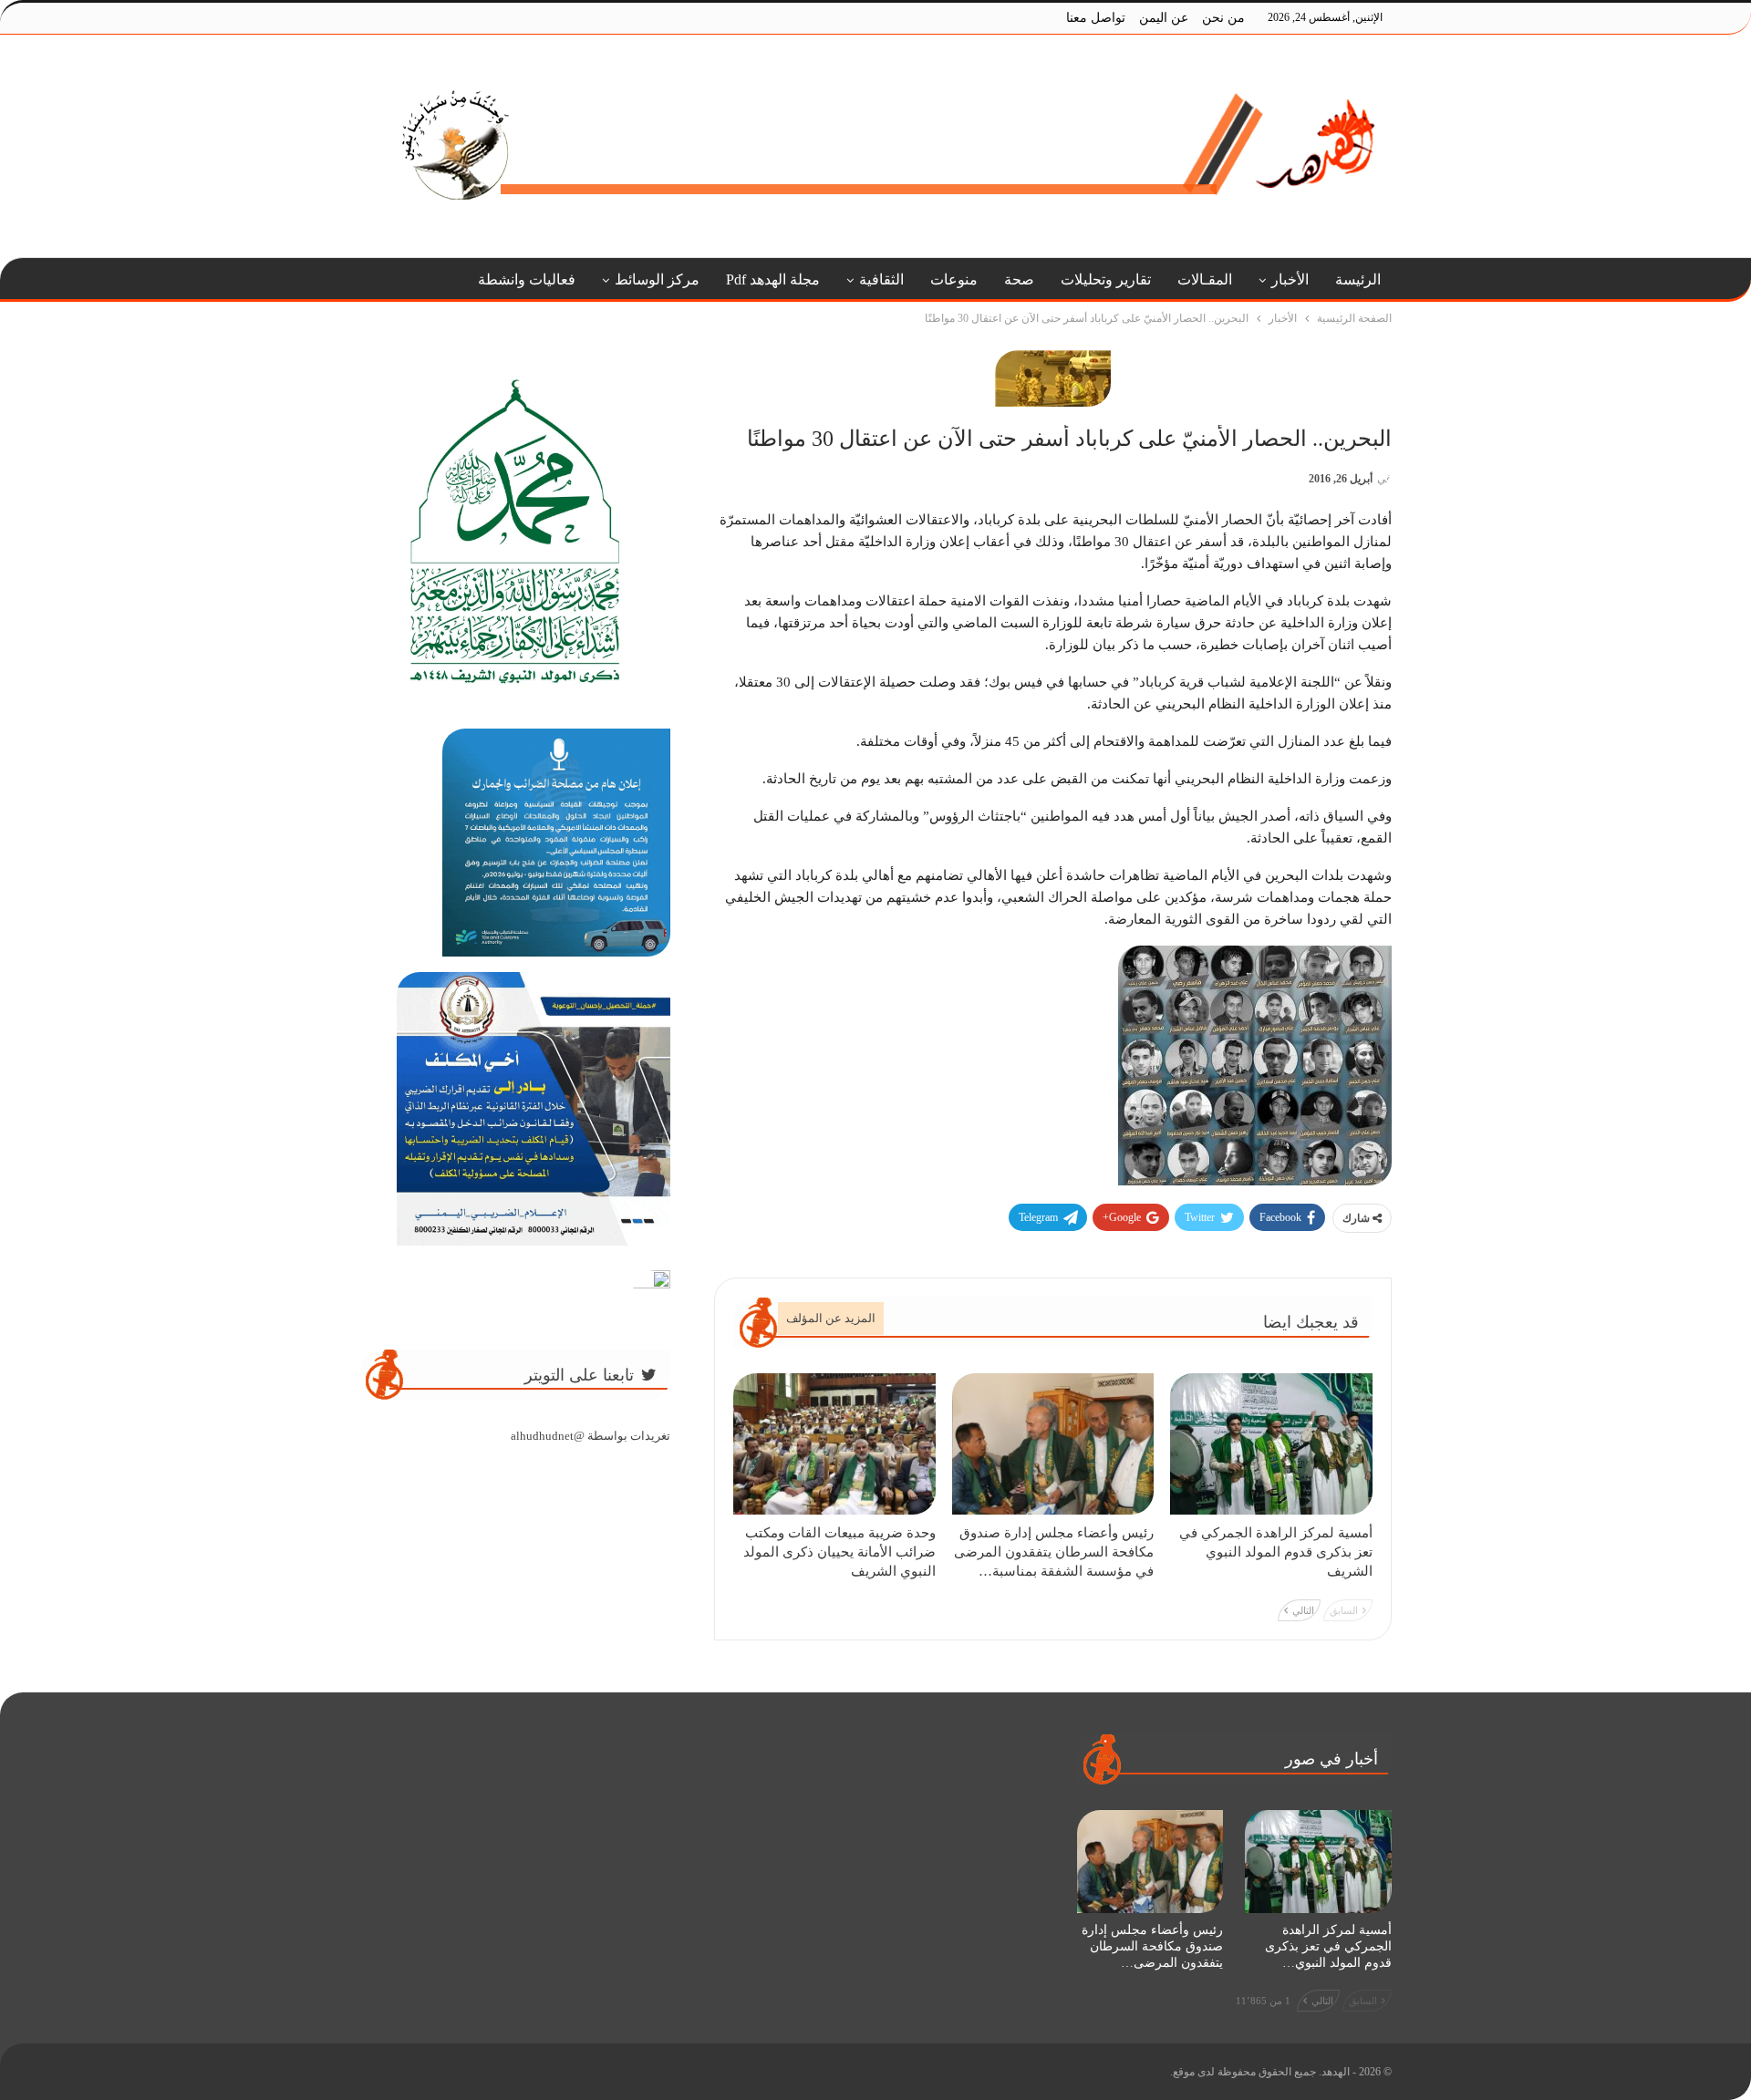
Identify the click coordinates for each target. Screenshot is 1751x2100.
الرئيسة (1358, 279)
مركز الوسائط (657, 279)
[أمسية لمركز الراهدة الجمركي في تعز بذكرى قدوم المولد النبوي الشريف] (1271, 1444)
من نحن (1223, 18)
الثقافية (881, 279)
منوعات (954, 279)
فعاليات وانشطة (527, 279)
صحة (1019, 279)
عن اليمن (1164, 18)
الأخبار (1290, 279)
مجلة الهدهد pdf (773, 279)
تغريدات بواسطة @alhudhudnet (591, 1436)
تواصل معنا (1096, 18)
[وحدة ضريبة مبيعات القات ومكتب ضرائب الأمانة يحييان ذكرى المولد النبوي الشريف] (834, 1444)
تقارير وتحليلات (1106, 279)
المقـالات (1205, 279)
